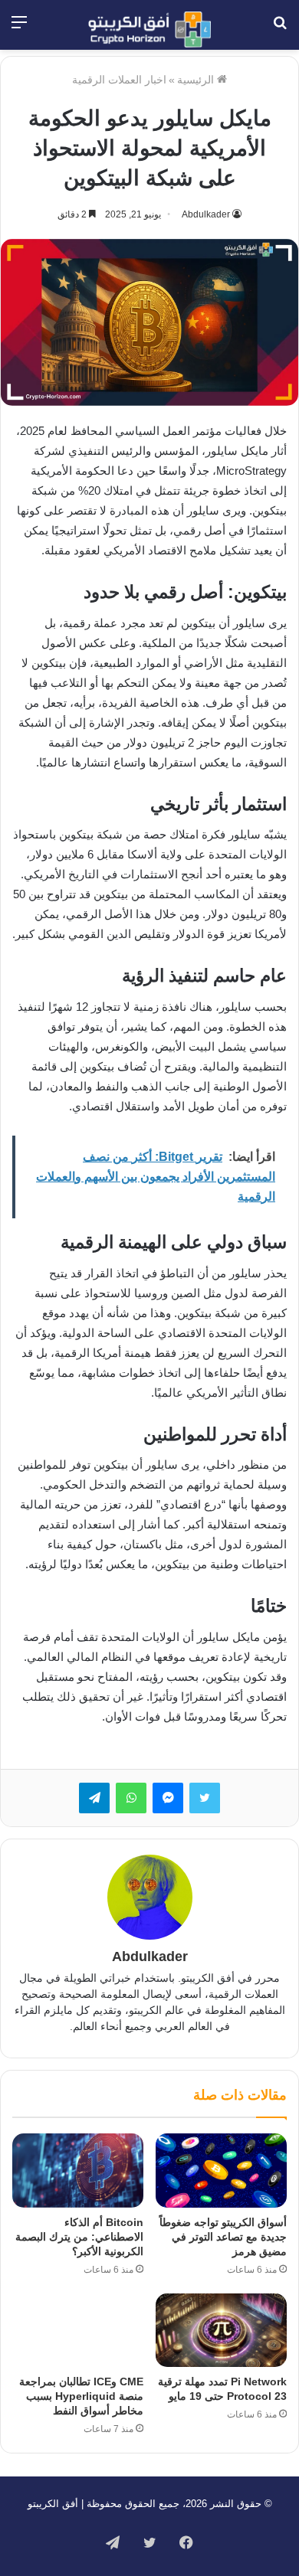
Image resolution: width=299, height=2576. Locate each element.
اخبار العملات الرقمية (119, 80)
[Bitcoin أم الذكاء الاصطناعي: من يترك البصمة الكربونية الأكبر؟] (78, 2170)
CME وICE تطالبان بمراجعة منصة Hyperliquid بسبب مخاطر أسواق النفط (81, 2396)
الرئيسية (197, 80)
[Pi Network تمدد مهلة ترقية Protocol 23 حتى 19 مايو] (221, 2330)
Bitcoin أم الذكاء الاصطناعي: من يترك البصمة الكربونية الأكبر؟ (79, 2237)
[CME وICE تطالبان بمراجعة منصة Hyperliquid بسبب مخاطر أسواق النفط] (78, 2330)
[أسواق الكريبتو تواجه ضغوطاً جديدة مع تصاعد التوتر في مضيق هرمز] (221, 2170)
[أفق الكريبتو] (149, 29)
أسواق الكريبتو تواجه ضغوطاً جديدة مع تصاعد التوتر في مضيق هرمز (223, 2237)
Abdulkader (206, 214)
